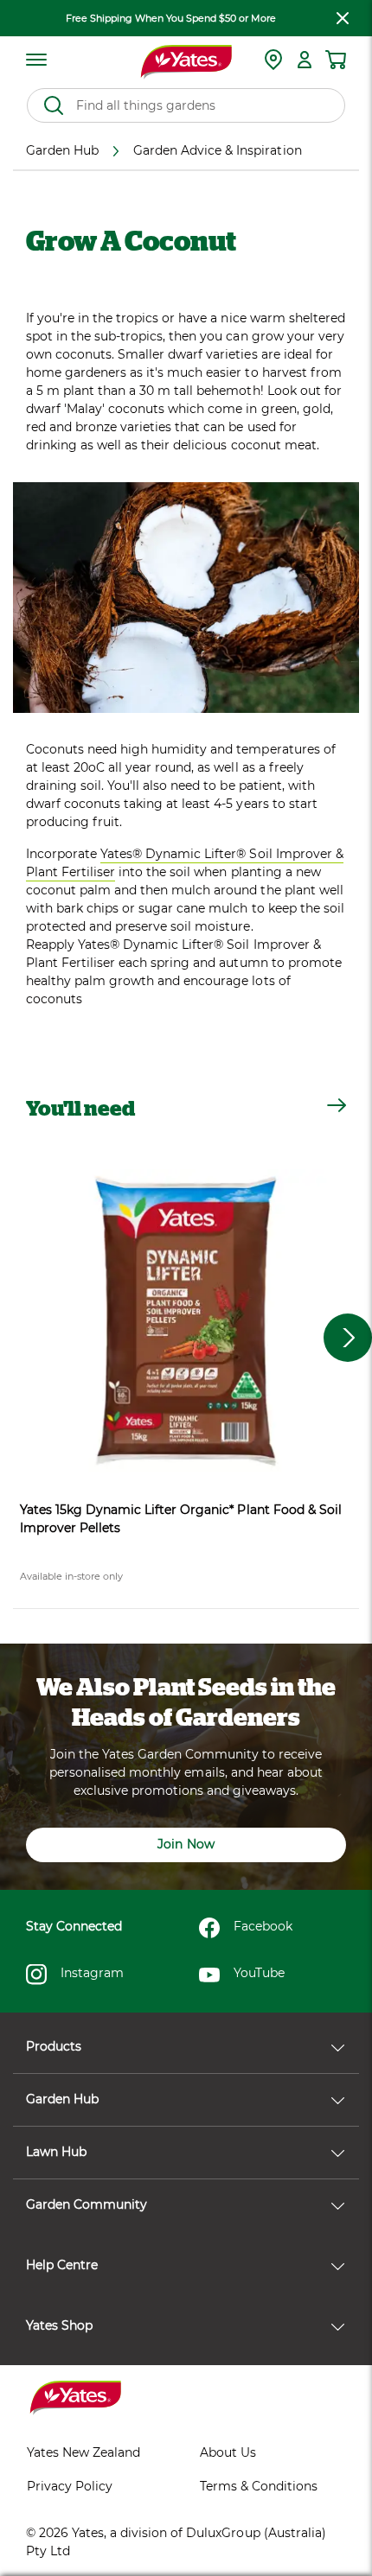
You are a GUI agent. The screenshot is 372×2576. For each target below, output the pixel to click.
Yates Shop (59, 2325)
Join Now (186, 1844)
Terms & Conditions (259, 2486)
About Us (228, 2452)
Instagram (92, 1973)
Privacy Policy (70, 2486)
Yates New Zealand (83, 2452)
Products (54, 2046)
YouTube (259, 1973)
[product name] (186, 1321)
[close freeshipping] (343, 18)
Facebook (263, 1926)
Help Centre (62, 2265)
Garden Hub (62, 2099)
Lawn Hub (56, 2152)
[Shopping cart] (336, 60)
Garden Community (87, 2204)
